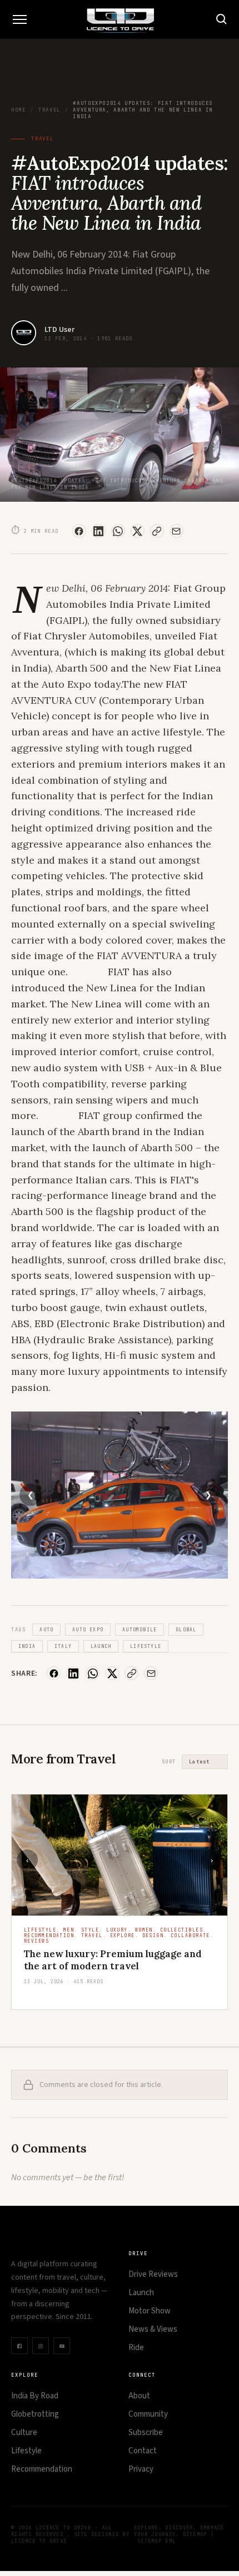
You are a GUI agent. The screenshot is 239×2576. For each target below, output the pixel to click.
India (27, 1646)
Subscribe (146, 2433)
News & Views (153, 2329)
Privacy (141, 2469)
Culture (24, 2433)
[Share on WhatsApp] (118, 531)
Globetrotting (35, 2414)
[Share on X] (138, 531)
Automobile (140, 1630)
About (139, 2396)
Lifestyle (146, 1646)
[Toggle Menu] (19, 19)
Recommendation (42, 2469)
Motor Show (150, 2311)
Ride (136, 2348)
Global (186, 1630)
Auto (46, 1630)
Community (148, 2414)
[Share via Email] (176, 531)
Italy (63, 1646)
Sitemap (195, 2534)
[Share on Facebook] (79, 531)
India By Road (35, 2396)
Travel (49, 110)
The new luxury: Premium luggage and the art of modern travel (113, 1960)
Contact (143, 2451)
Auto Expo (88, 1630)
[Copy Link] (157, 531)
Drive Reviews (153, 2274)
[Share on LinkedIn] (99, 531)
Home (18, 110)
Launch (101, 1646)
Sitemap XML (156, 2541)
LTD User (59, 330)
